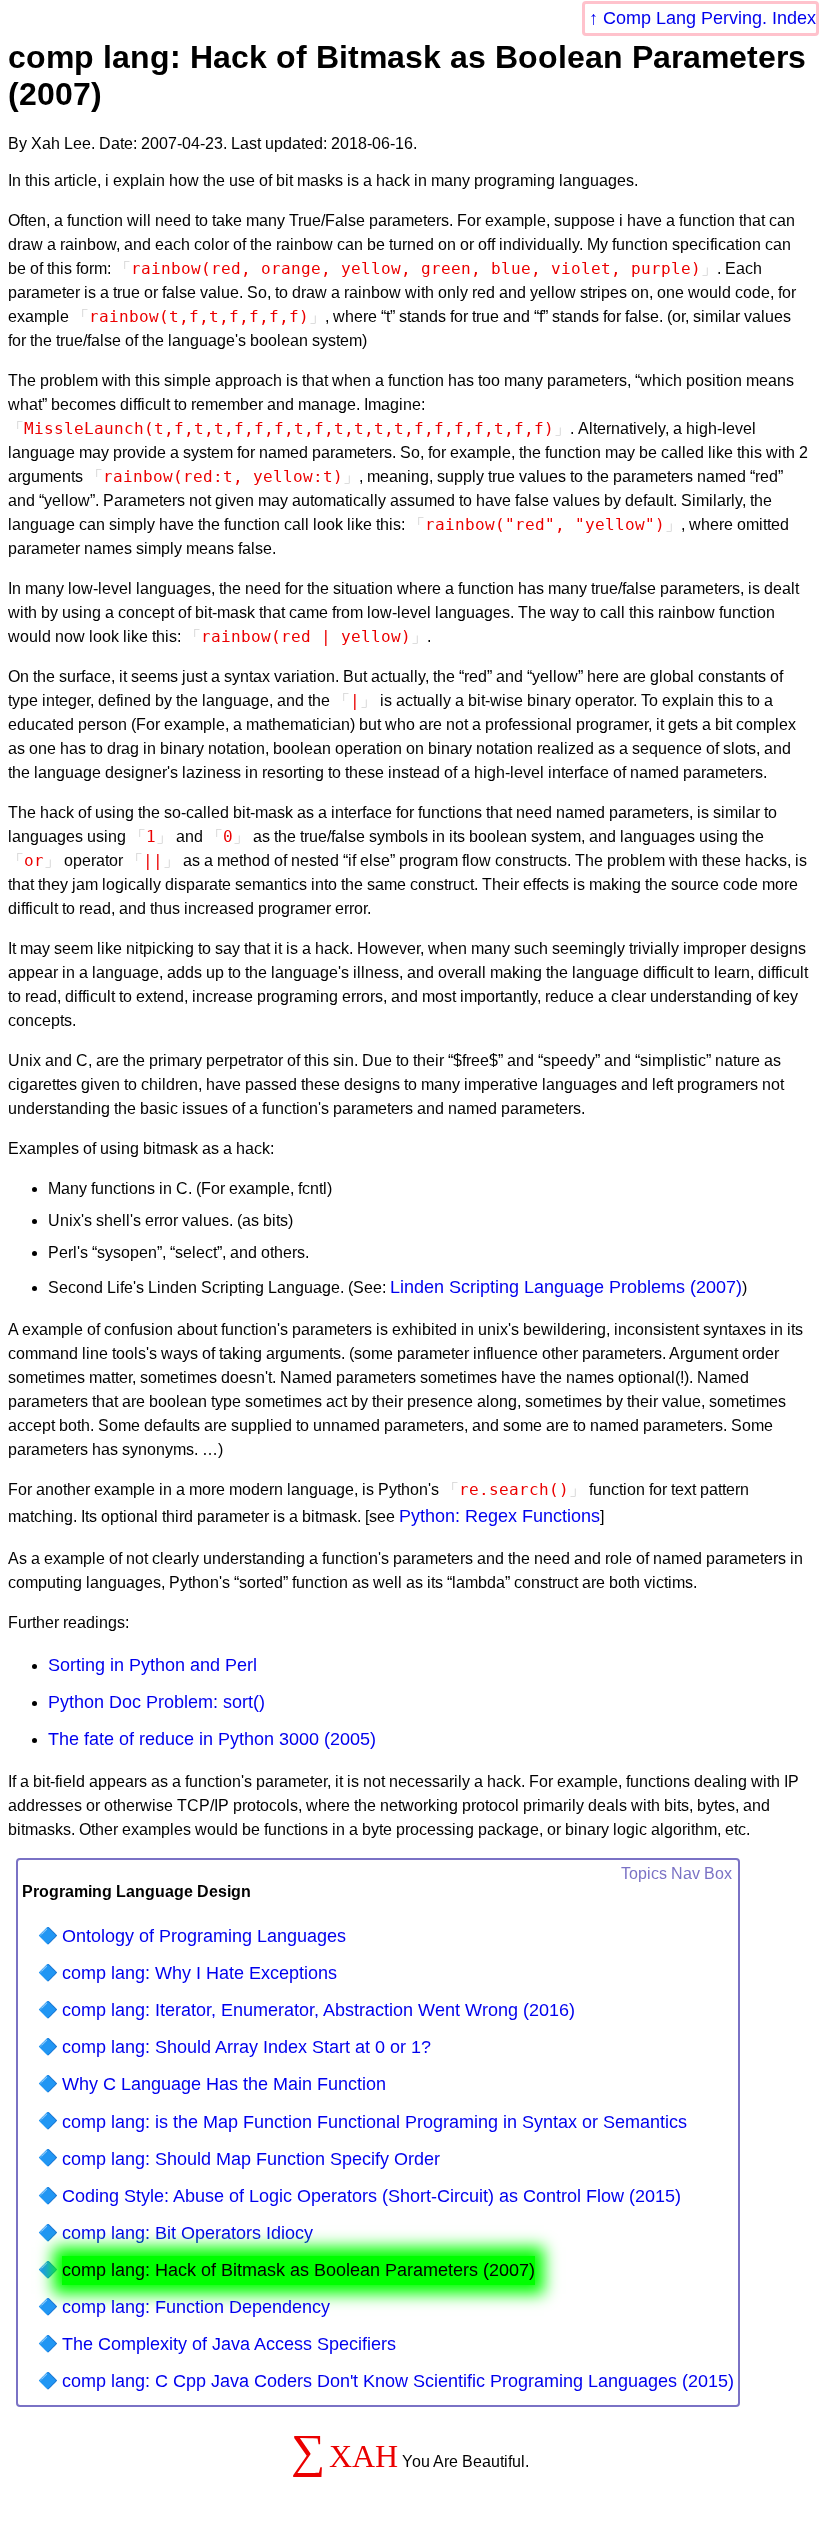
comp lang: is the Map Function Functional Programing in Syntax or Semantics (374, 2122)
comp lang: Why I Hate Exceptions (199, 1973)
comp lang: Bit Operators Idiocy (187, 2233)
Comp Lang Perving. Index (709, 18)
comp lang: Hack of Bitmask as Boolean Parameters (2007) (298, 2270)
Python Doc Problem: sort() (156, 1702)
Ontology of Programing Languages (204, 1936)
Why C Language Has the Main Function (224, 2084)
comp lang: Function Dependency (196, 2307)
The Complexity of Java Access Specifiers (229, 2344)
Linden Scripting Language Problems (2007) (566, 1287)
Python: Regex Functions (499, 1516)
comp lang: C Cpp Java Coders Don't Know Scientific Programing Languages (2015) (398, 2381)
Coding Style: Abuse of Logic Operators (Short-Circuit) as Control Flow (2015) (371, 2196)
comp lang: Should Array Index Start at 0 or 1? (246, 2047)
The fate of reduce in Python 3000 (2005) (212, 1739)
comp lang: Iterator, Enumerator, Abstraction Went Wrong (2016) (318, 2010)
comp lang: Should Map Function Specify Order (251, 2159)
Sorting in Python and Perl (152, 1665)
